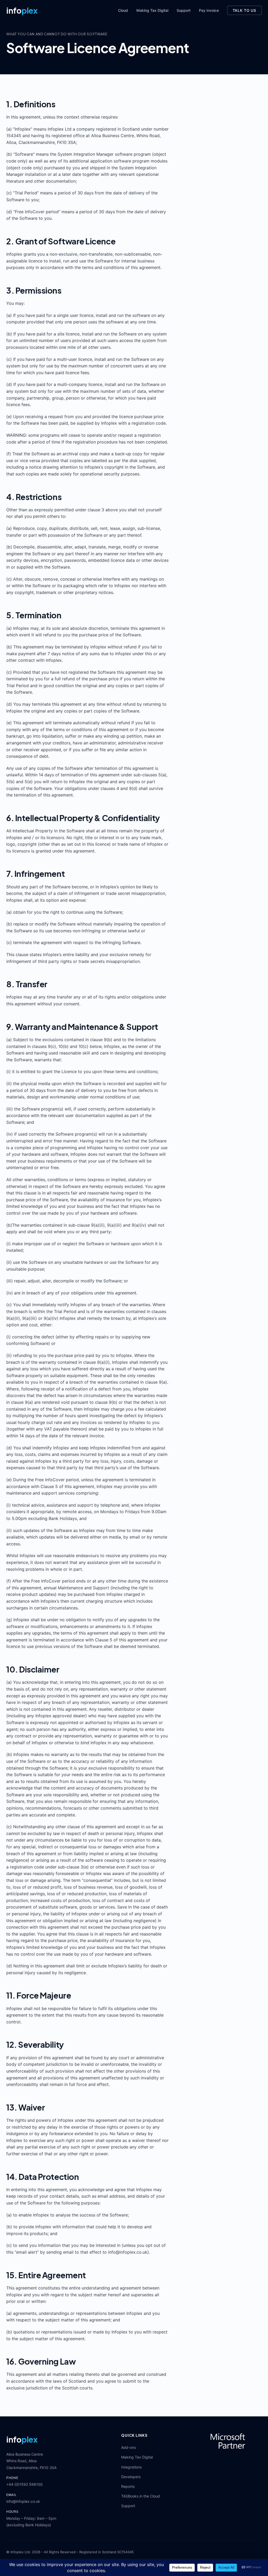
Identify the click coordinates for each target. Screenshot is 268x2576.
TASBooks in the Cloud (141, 2496)
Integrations (131, 2467)
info (22, 10)
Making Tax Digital (152, 10)
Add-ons (129, 2447)
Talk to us (244, 10)
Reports (128, 2486)
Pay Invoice (209, 10)
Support (184, 10)
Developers (131, 2477)
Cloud (123, 10)
